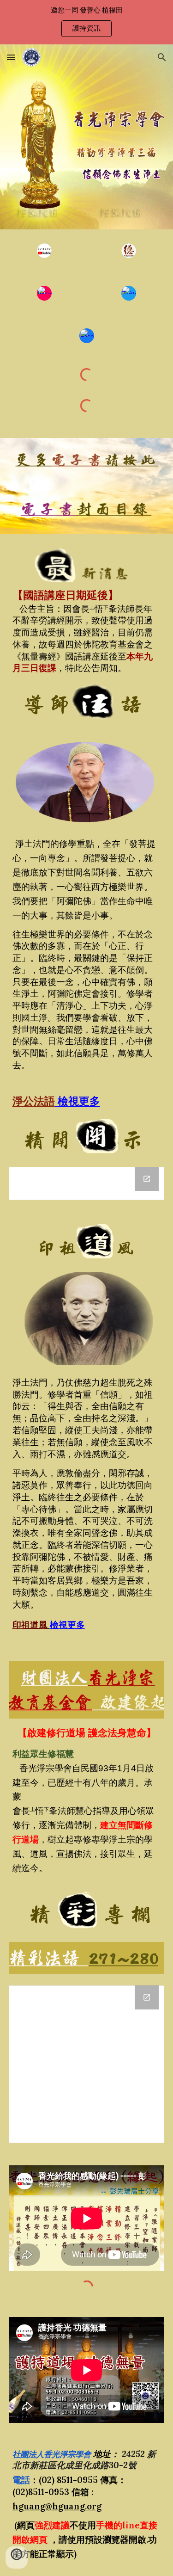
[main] (87, 631)
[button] (11, 57)
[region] (86, 22)
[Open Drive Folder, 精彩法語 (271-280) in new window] (147, 1997)
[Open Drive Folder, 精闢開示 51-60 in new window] (147, 1179)
